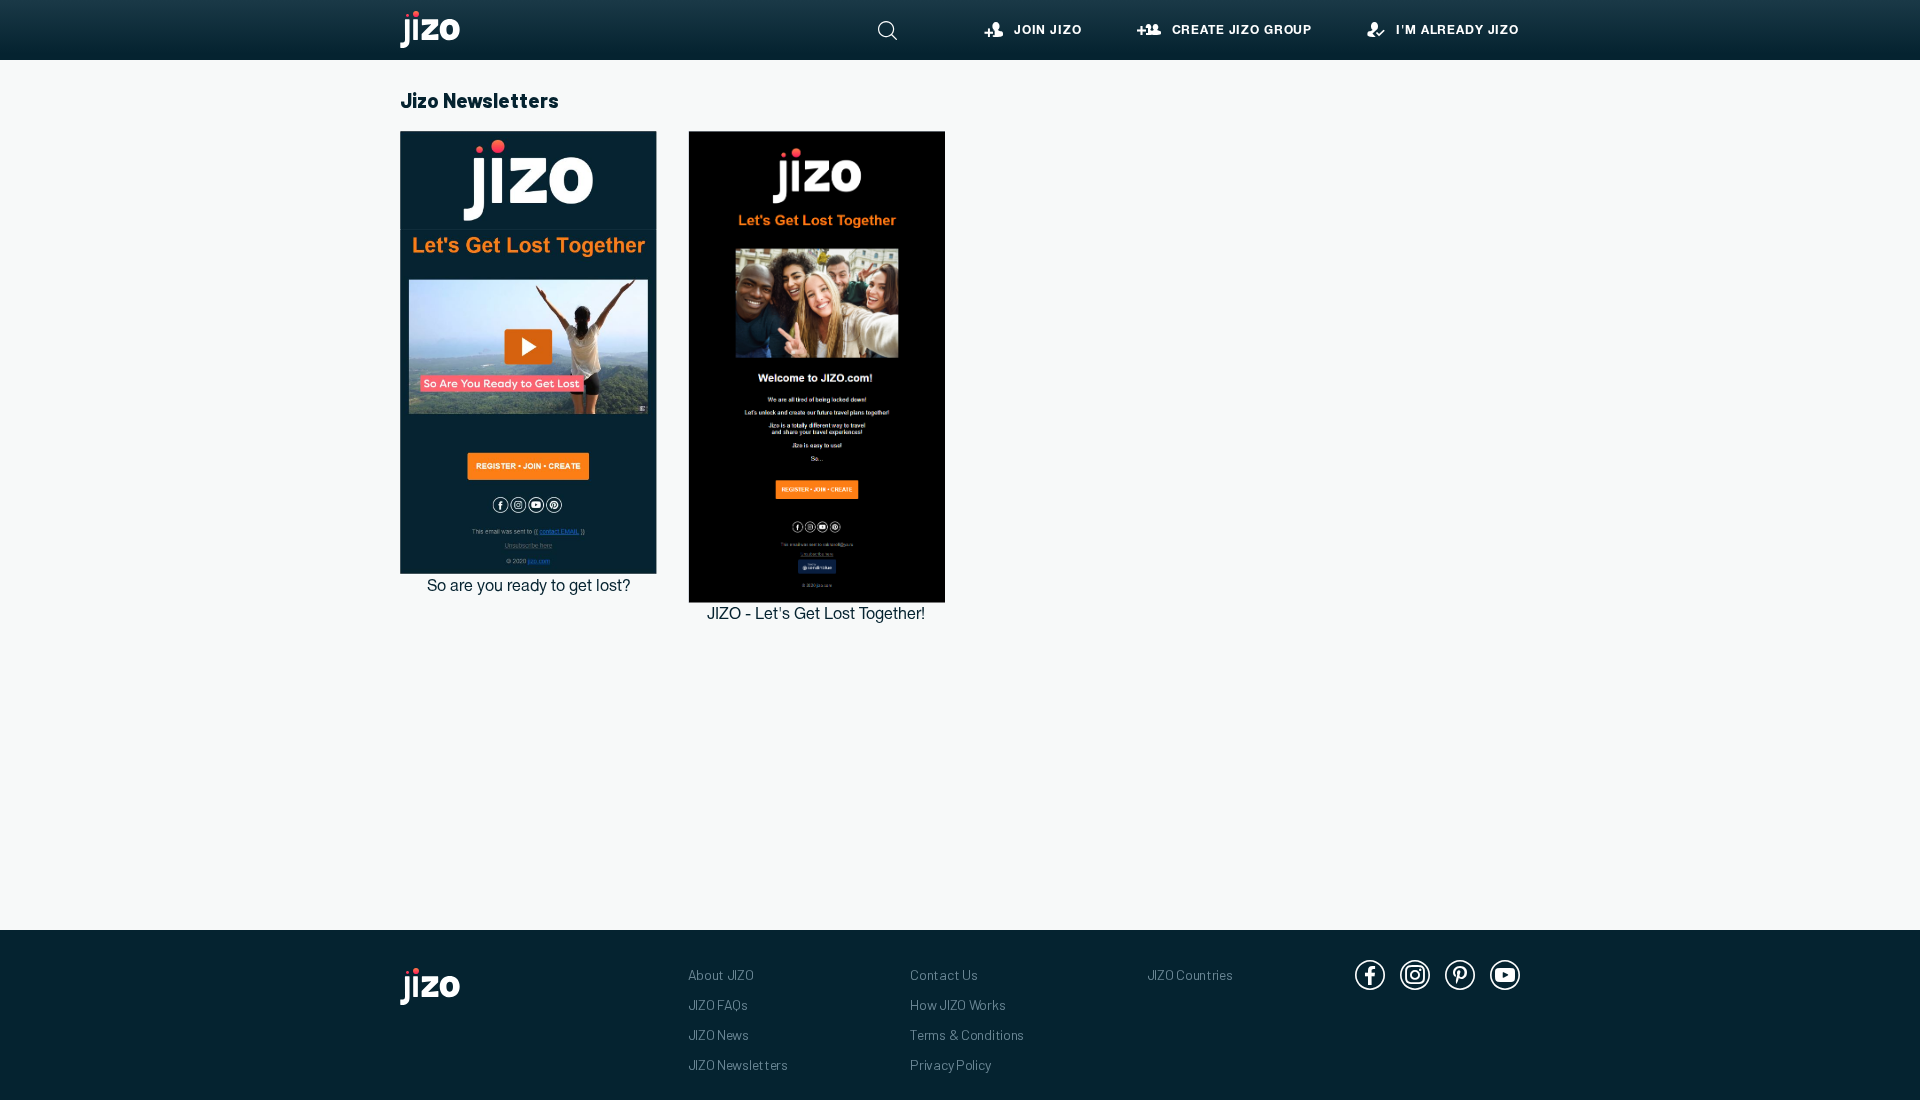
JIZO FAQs (718, 1004)
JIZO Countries (1190, 974)
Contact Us (943, 974)
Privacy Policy (950, 1064)
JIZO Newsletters (738, 1064)
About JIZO (721, 974)
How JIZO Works (957, 1004)
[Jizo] (430, 30)
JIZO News (718, 1034)
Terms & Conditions (967, 1034)
